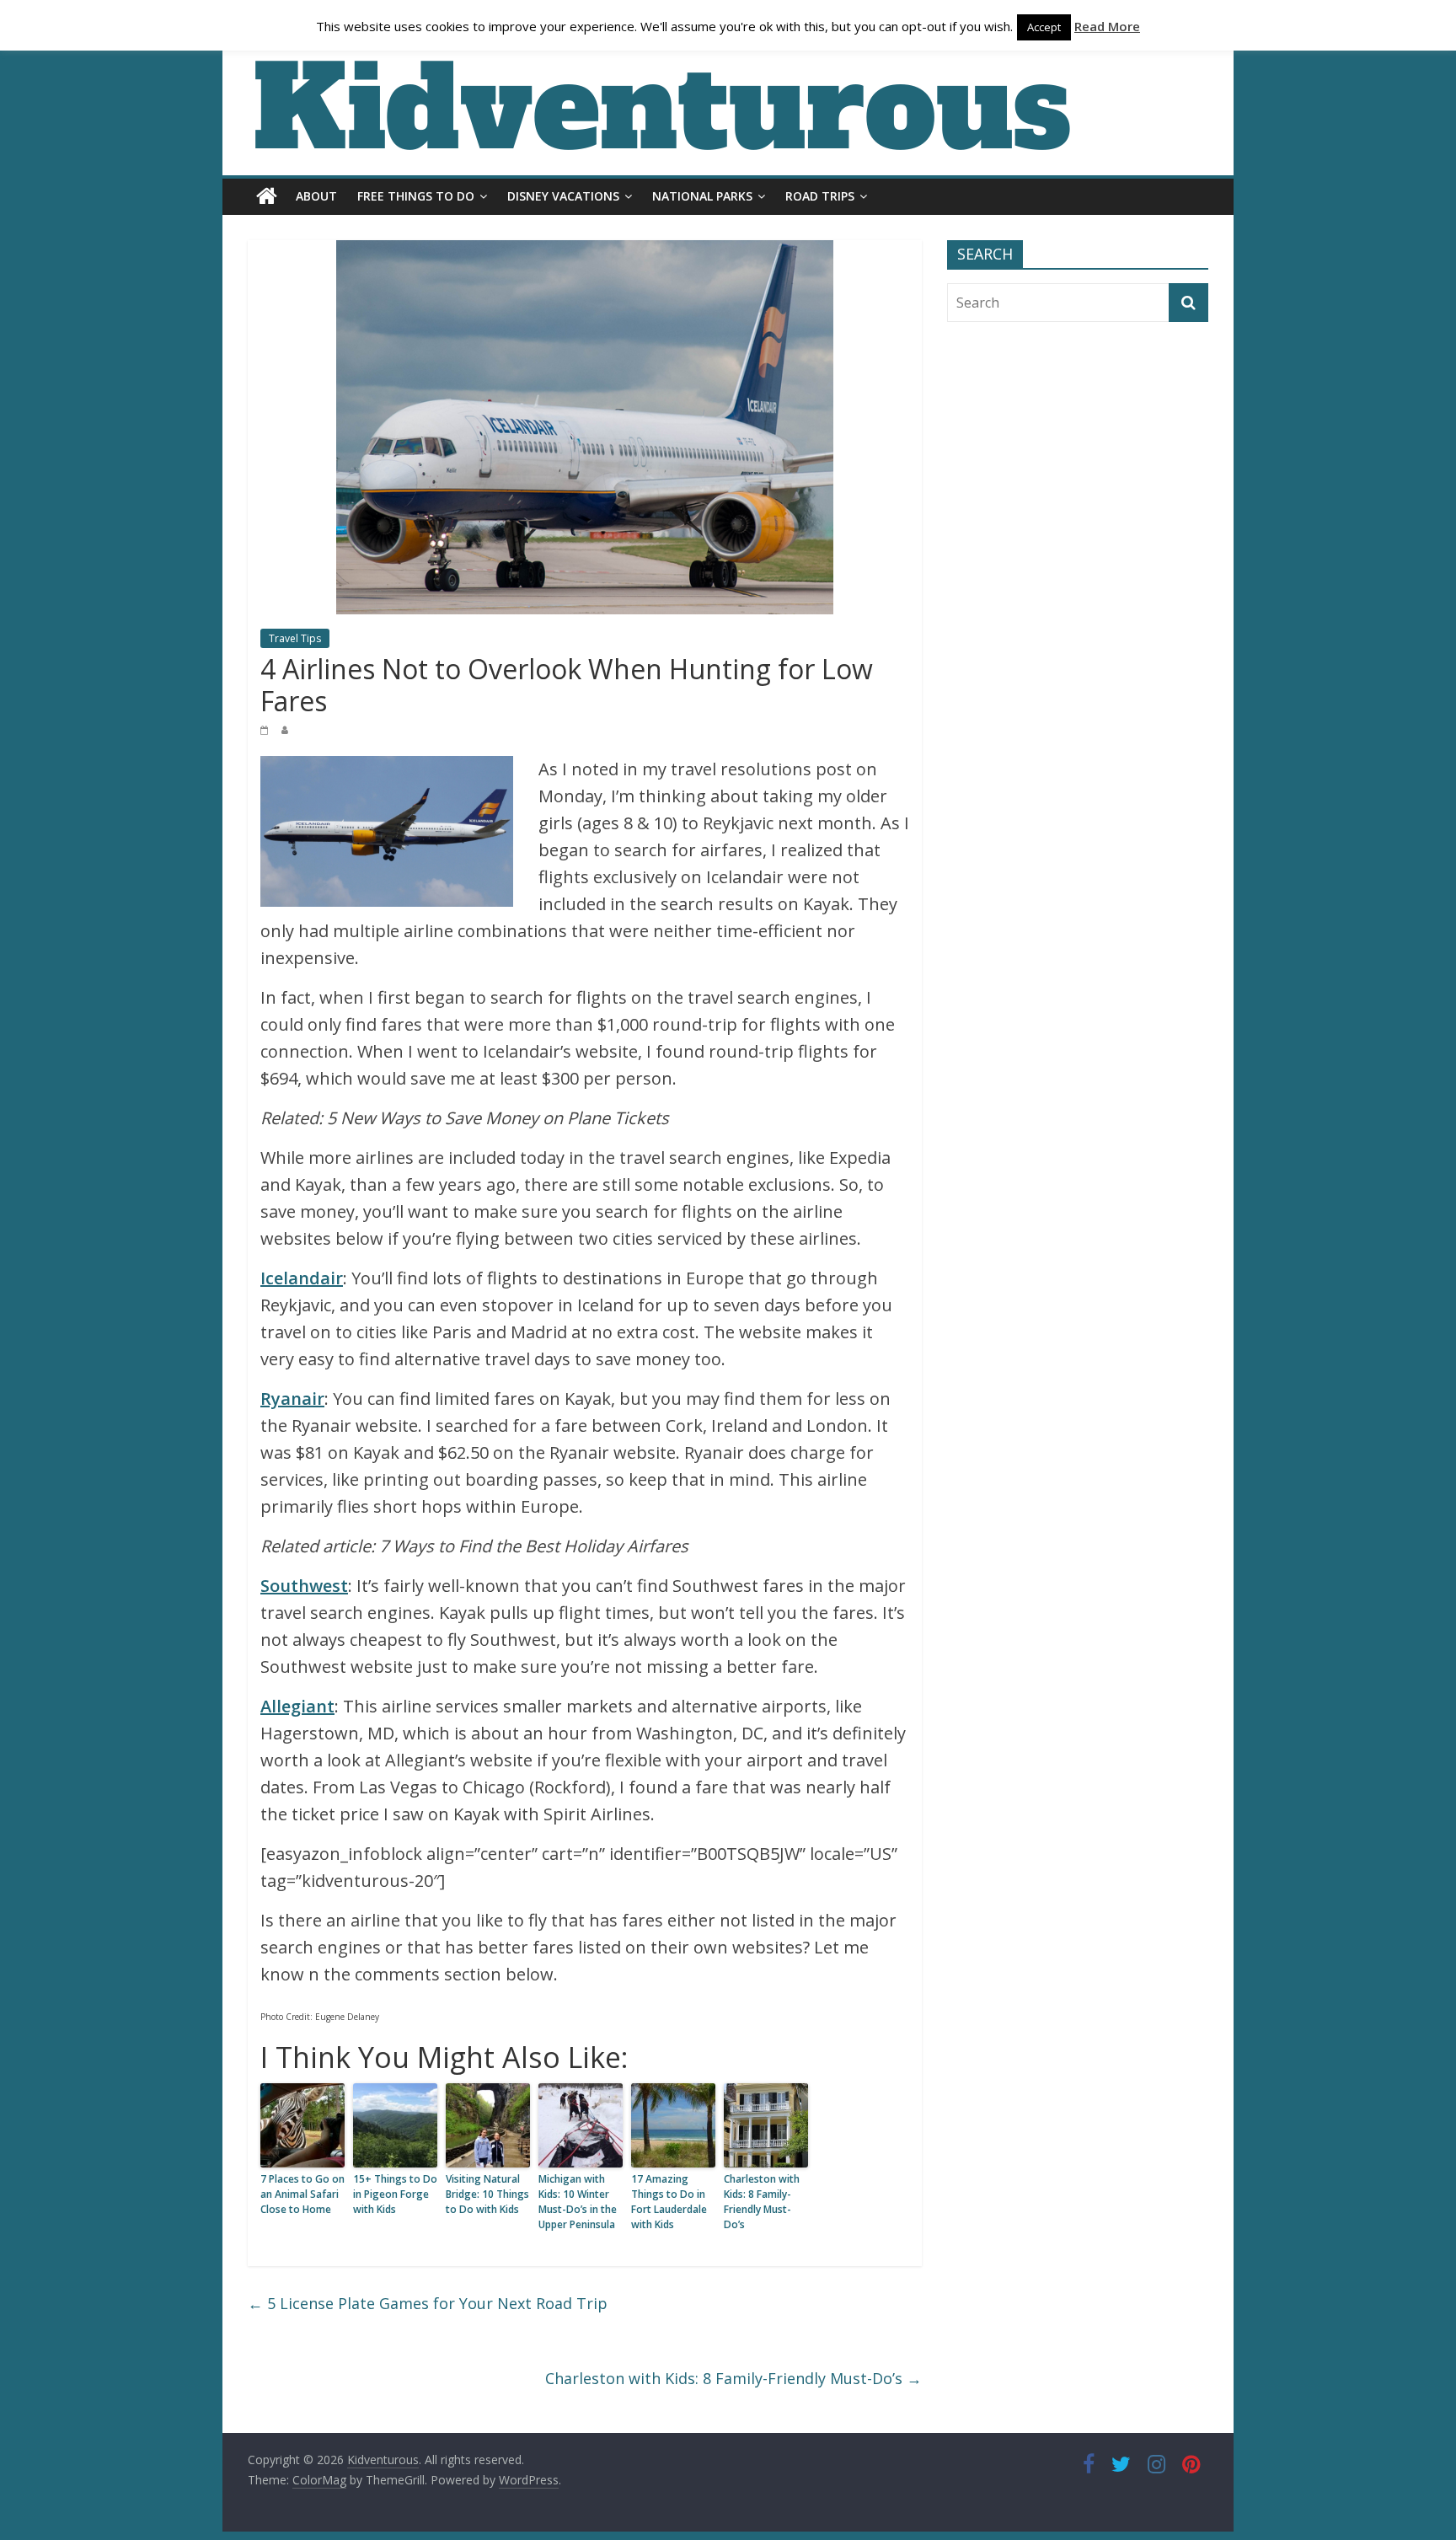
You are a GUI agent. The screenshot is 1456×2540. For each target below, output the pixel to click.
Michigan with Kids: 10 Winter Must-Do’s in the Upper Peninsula (578, 2202)
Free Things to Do (416, 196)
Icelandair (302, 1278)
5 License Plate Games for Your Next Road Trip (428, 2303)
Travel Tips (295, 638)
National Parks (702, 196)
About (316, 196)
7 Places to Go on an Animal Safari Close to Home (302, 2194)
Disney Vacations (563, 196)
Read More (1107, 26)
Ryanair (292, 1399)
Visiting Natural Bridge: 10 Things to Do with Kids (487, 2194)
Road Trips (820, 196)
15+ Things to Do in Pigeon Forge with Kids (395, 2194)
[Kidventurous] (267, 196)
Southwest (304, 1586)
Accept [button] (1044, 27)
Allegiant (297, 1706)
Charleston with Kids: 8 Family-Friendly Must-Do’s (762, 2202)
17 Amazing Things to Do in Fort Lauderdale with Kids (669, 2202)
